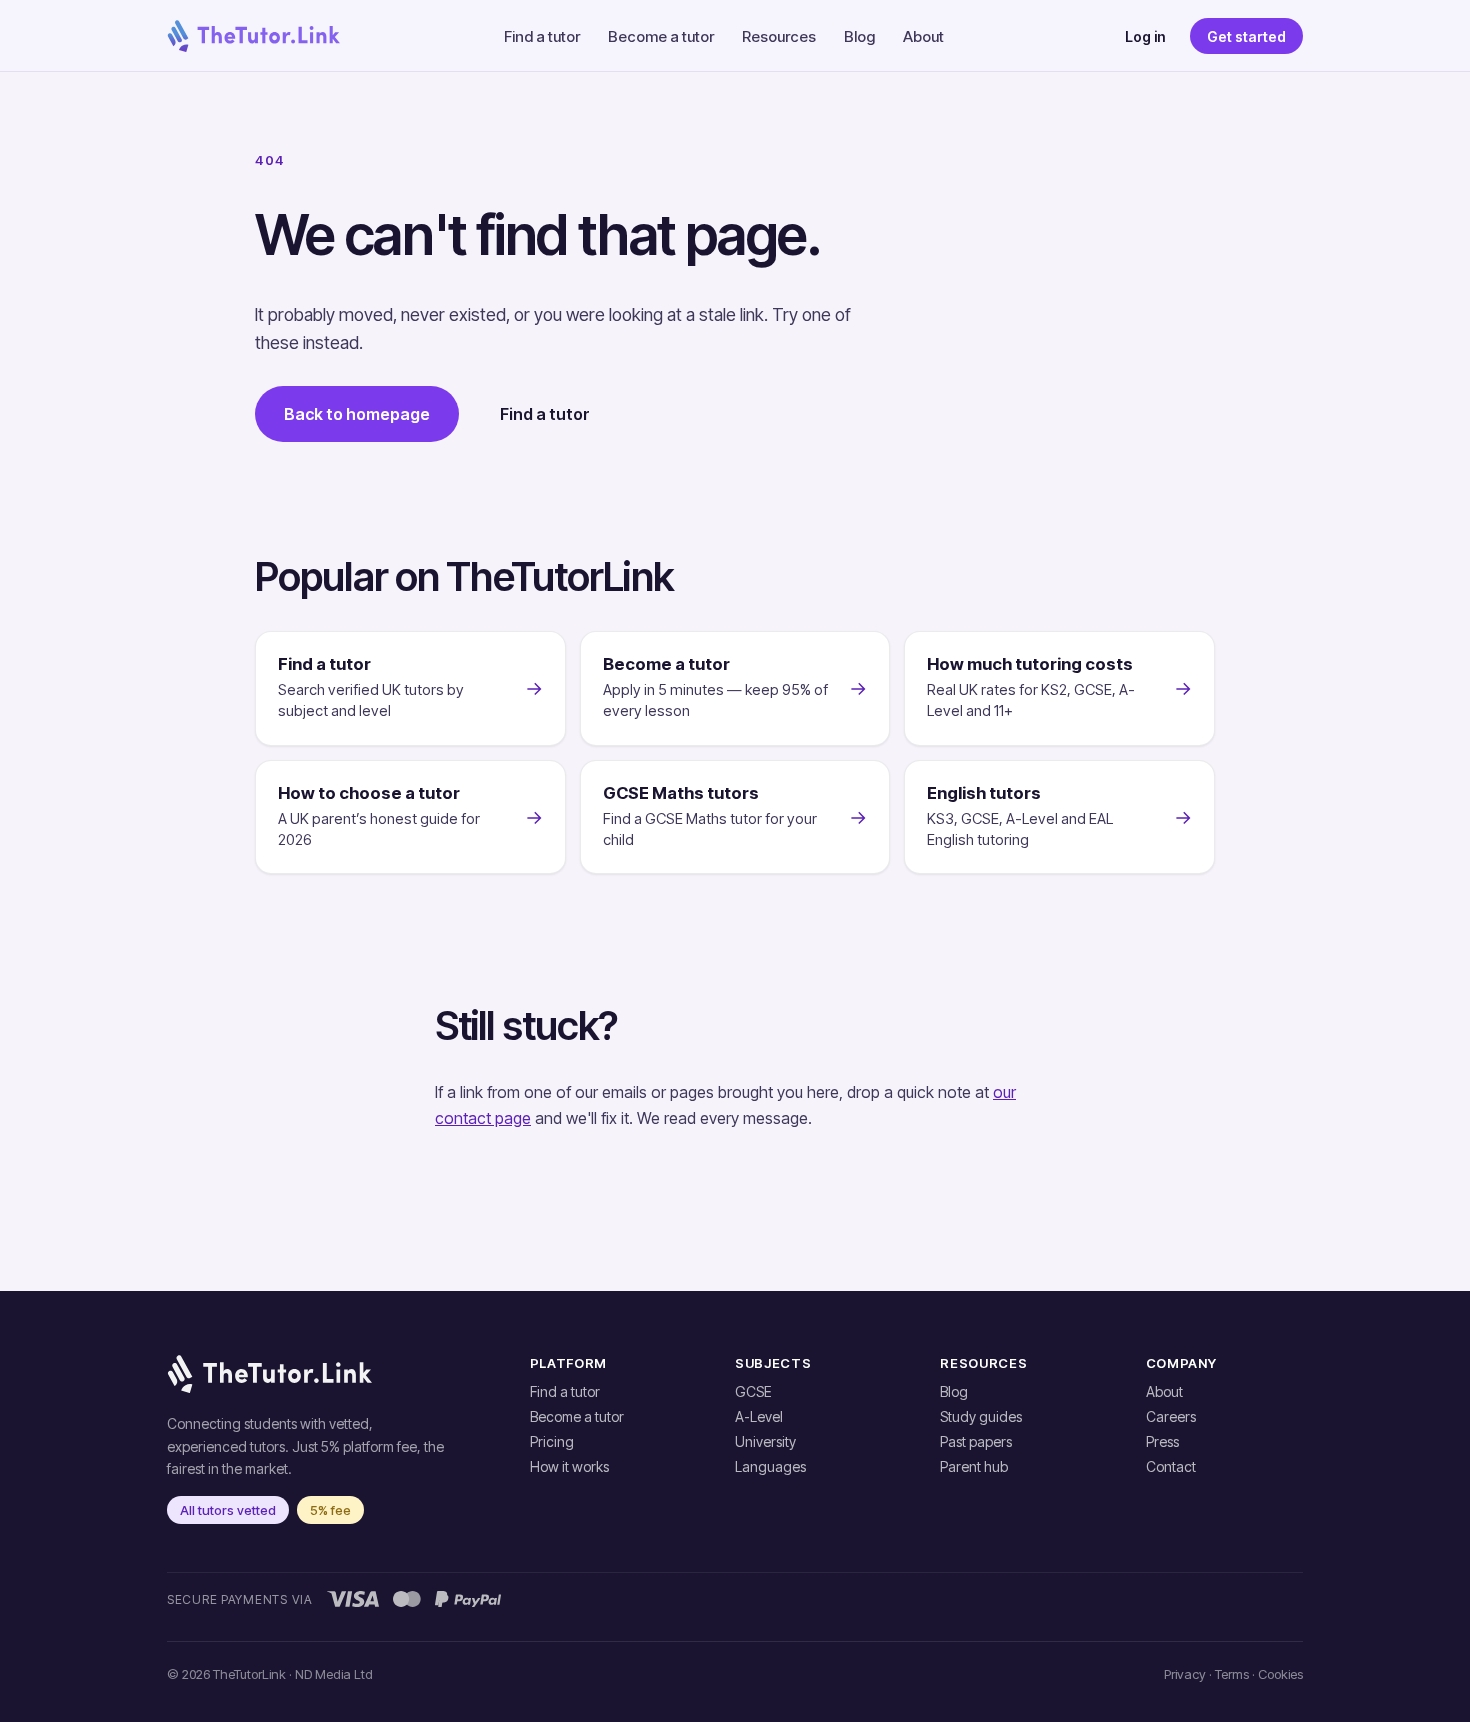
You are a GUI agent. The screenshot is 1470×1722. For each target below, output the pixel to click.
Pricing (552, 1441)
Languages (770, 1466)
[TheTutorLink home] (253, 36)
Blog (859, 36)
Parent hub (974, 1466)
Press (1162, 1441)
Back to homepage (357, 414)
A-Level (759, 1416)
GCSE (753, 1391)
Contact (1171, 1466)
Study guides (981, 1416)
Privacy (1185, 1674)
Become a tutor (661, 36)
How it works (569, 1466)
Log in (1145, 36)
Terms (1232, 1674)
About (923, 36)
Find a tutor (542, 36)
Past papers (976, 1441)
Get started (1246, 36)
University (765, 1441)
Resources (779, 36)
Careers (1171, 1416)
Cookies (1280, 1674)
